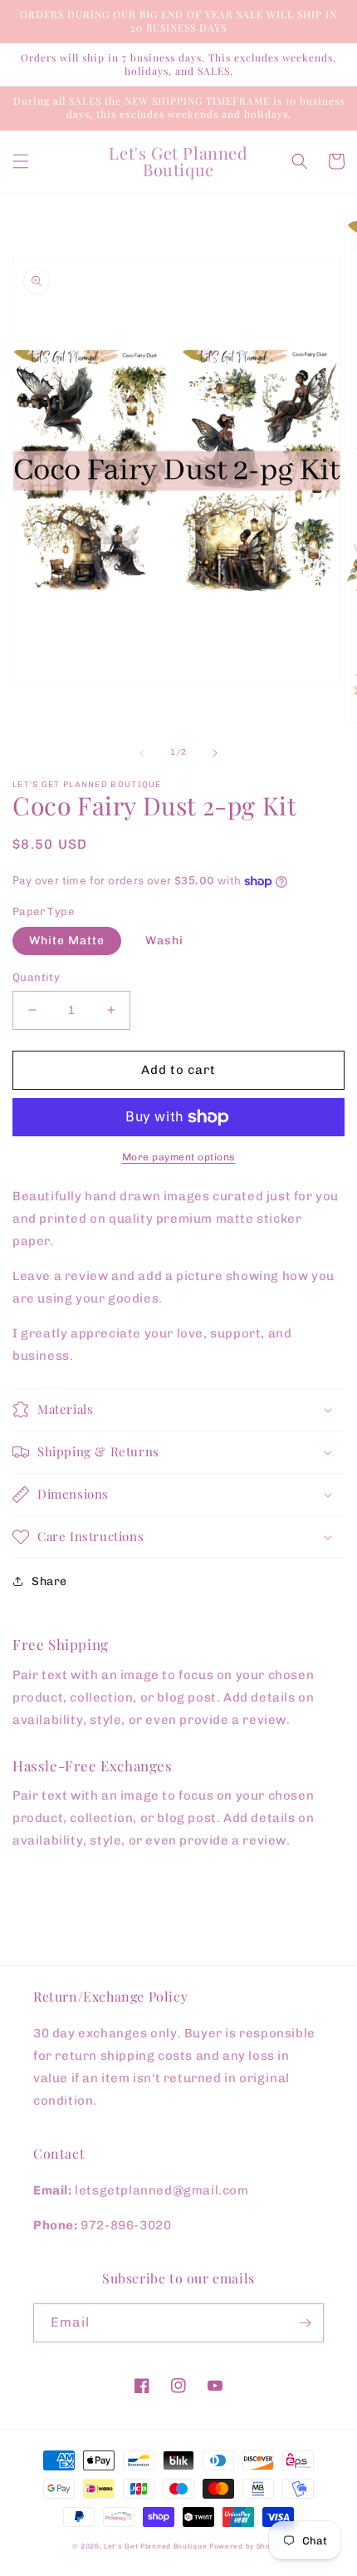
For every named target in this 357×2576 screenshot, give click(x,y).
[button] (21, 161)
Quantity (36, 977)
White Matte (67, 941)
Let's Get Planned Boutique (156, 2546)
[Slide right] (215, 753)
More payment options (179, 1157)
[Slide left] (142, 753)
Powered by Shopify (247, 2546)
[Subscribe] (305, 2323)
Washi (164, 941)
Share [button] (49, 1581)
